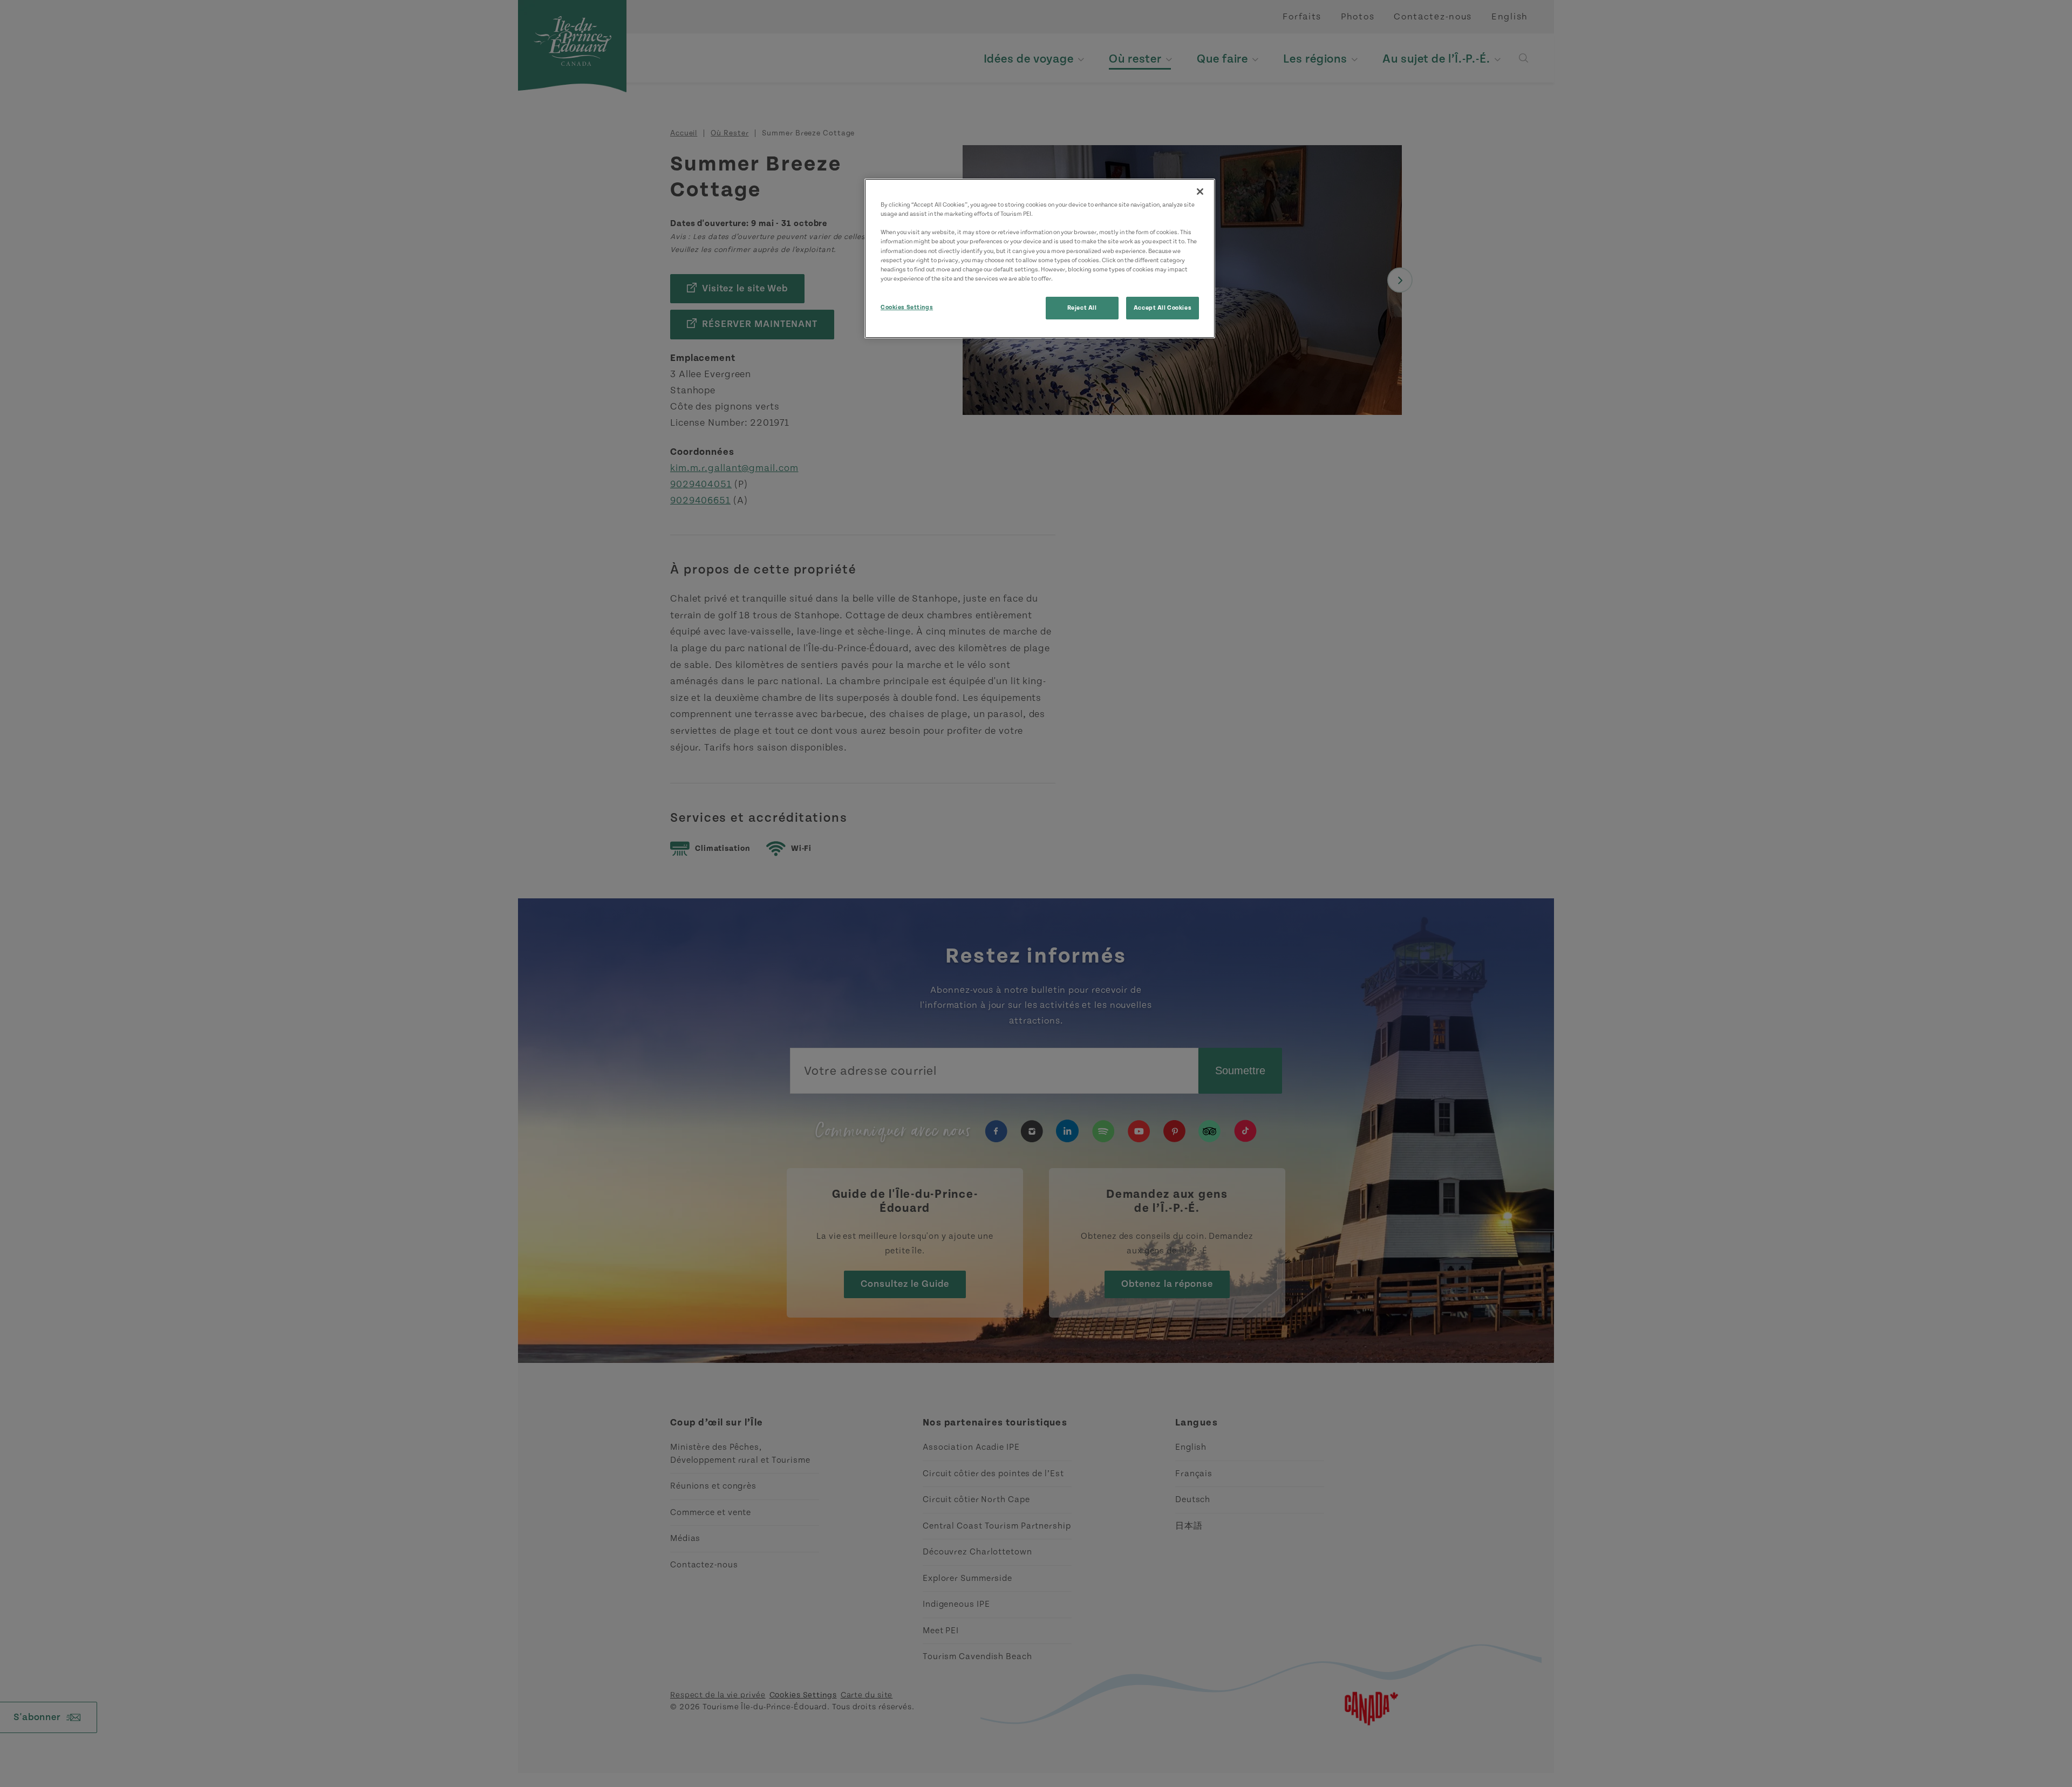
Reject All (1082, 308)
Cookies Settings (907, 307)
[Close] (1200, 192)
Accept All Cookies (1163, 308)
